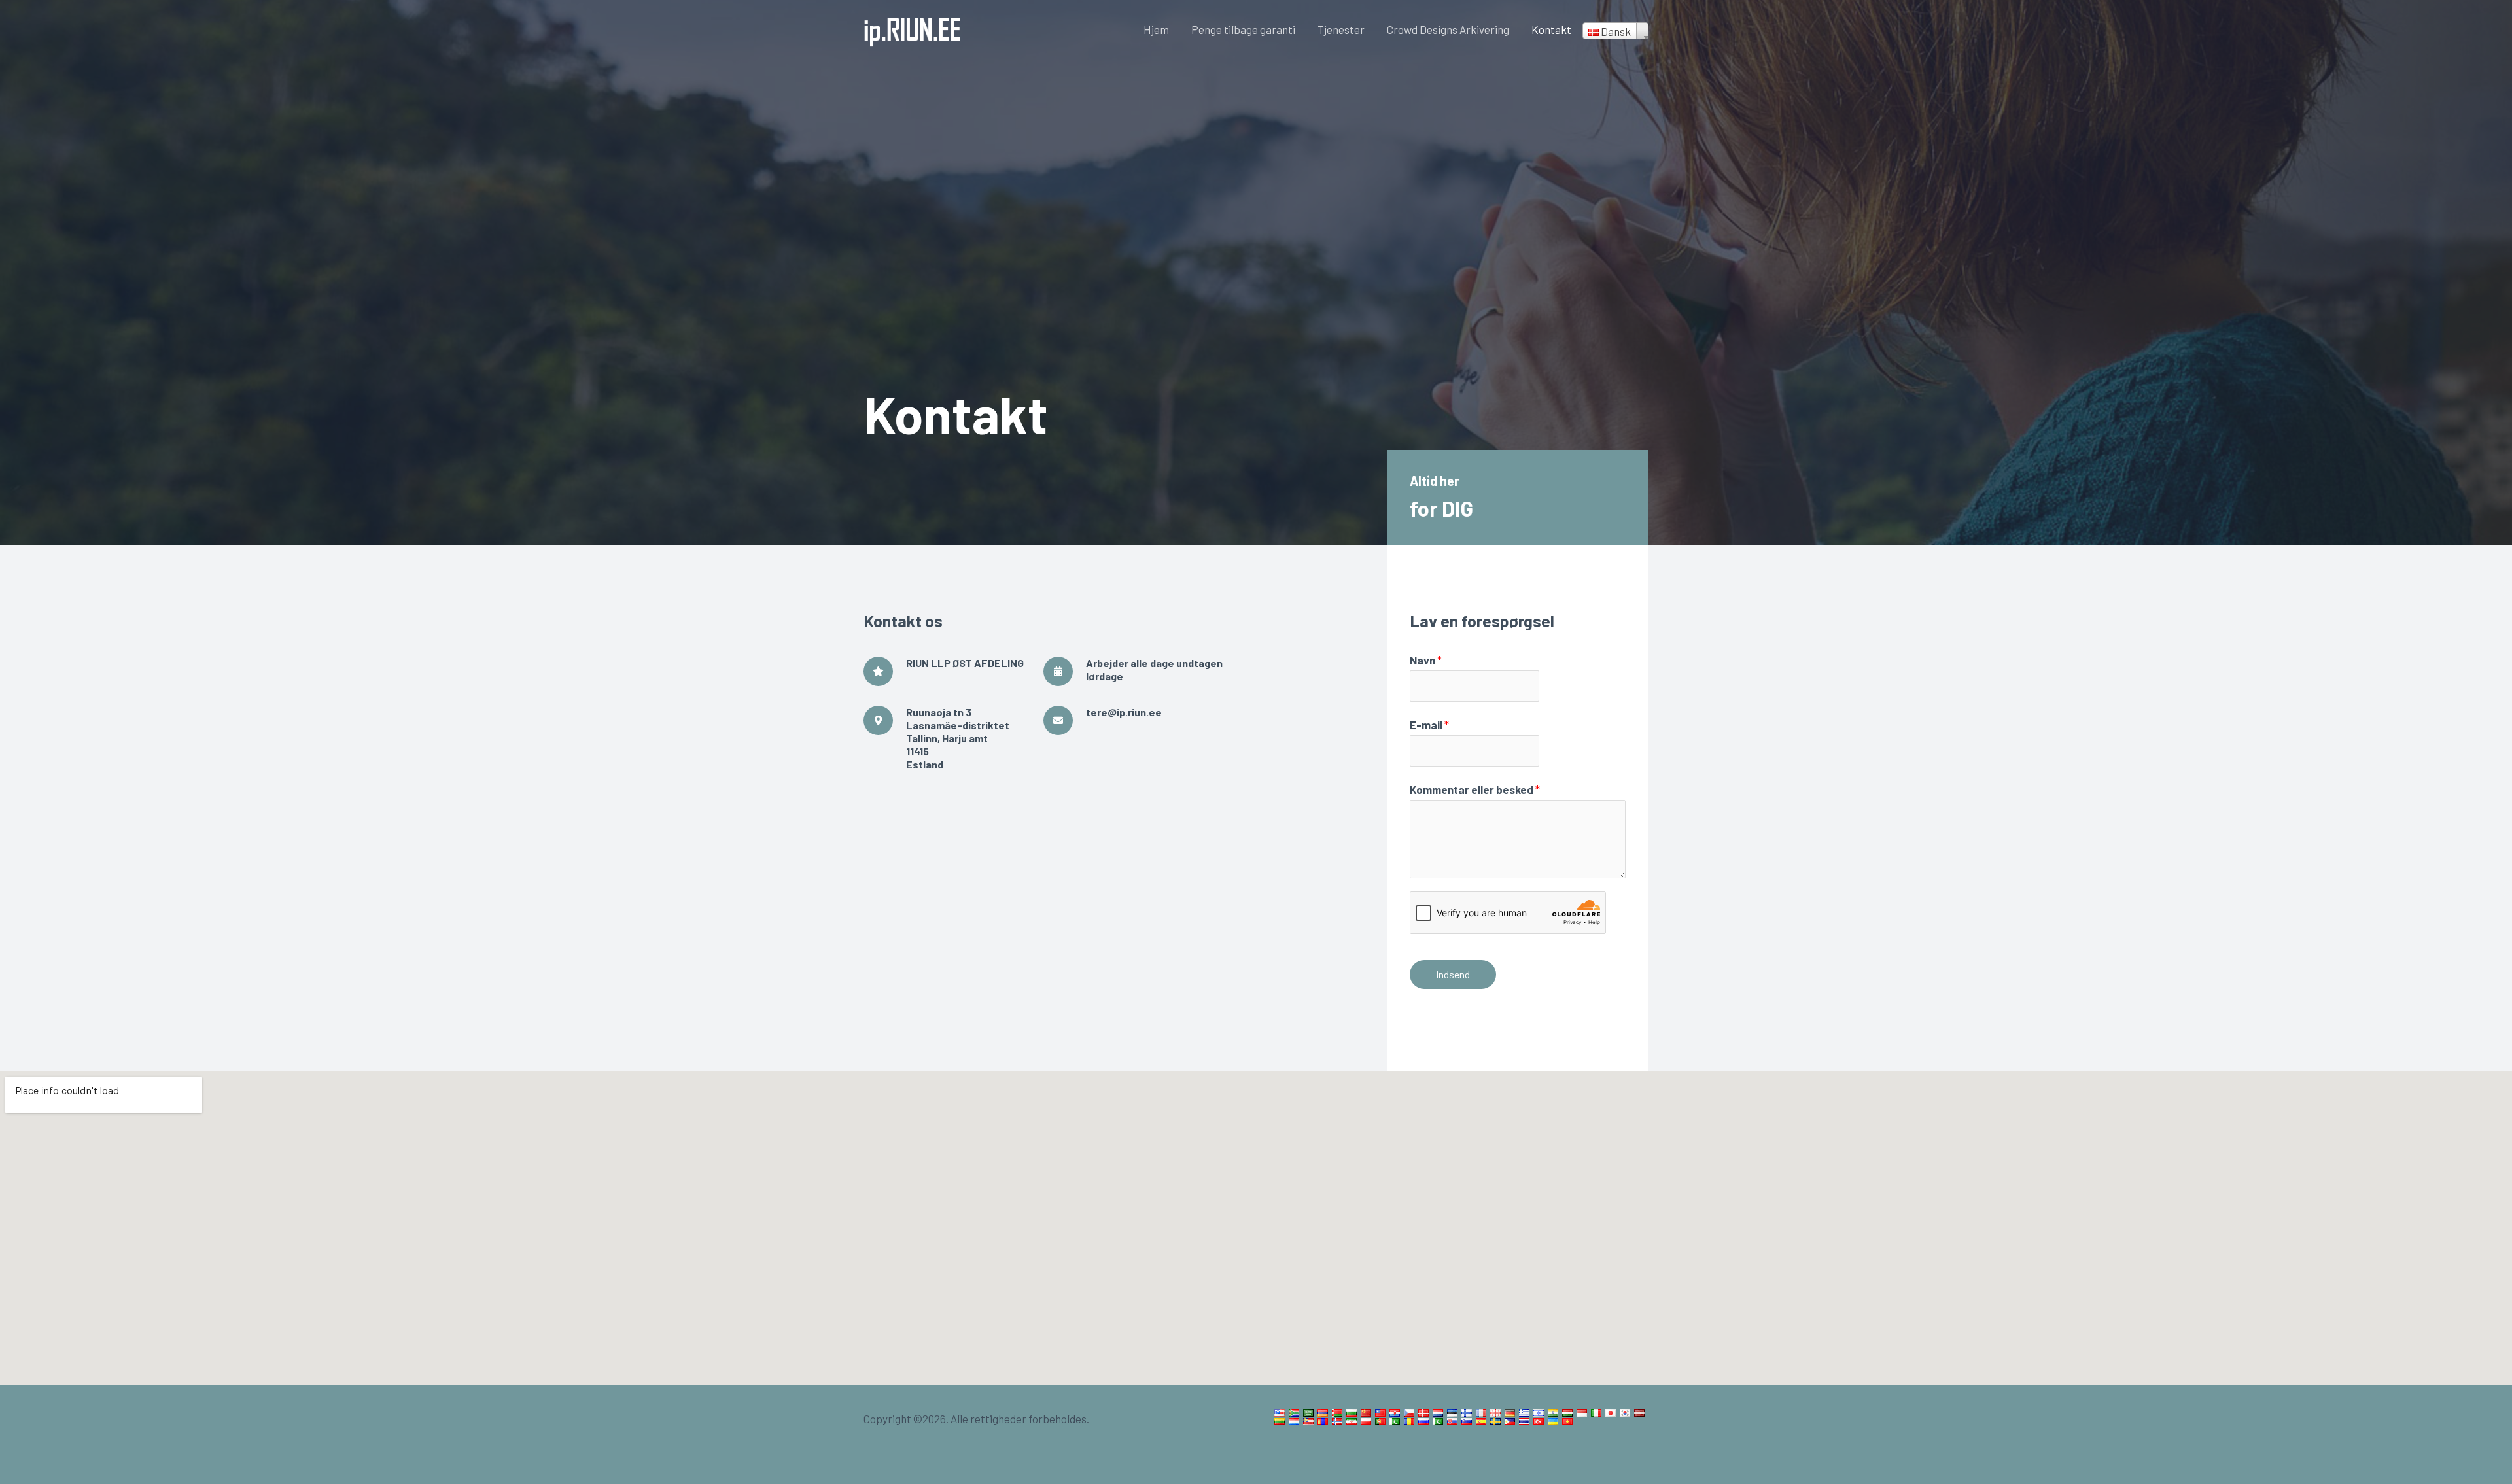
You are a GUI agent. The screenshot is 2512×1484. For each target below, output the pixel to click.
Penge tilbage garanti (1243, 29)
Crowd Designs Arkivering (1448, 29)
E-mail (1429, 725)
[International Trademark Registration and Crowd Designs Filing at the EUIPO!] (913, 27)
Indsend (1453, 974)
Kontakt (1551, 29)
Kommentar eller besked (1475, 789)
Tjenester (1341, 29)
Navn (1426, 660)
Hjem (1156, 29)
